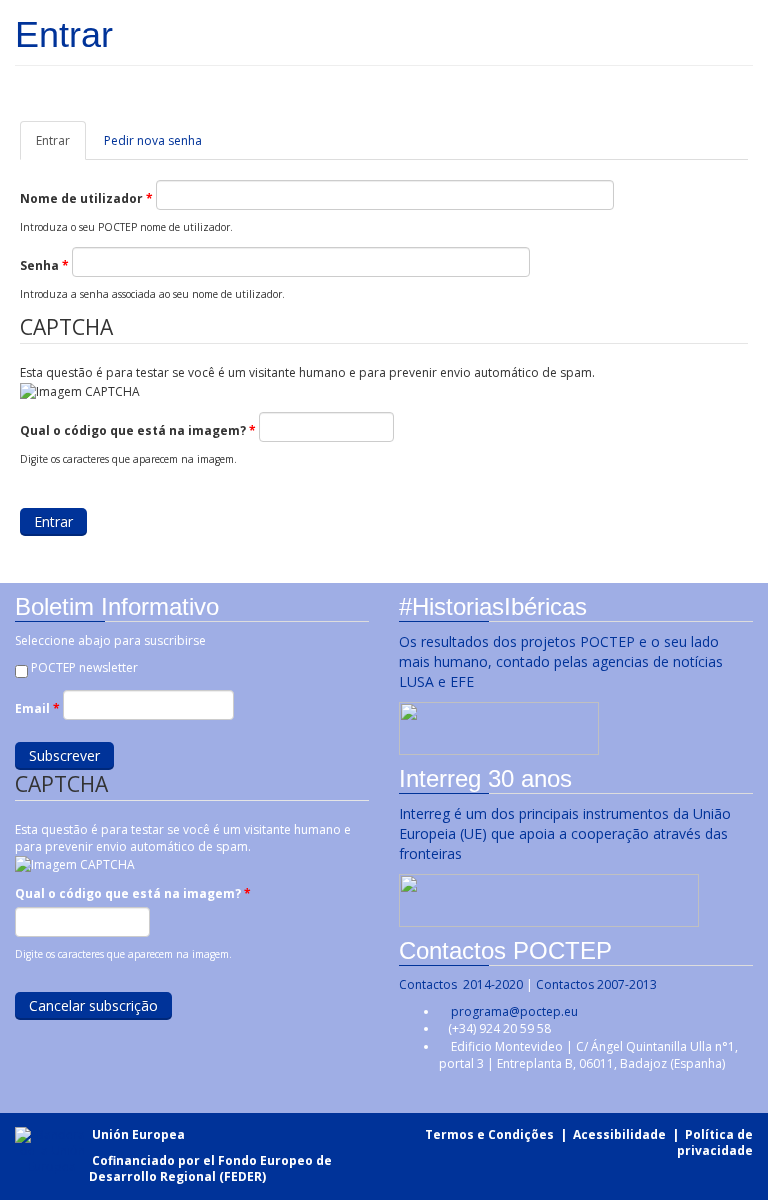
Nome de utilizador (86, 198)
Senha (44, 265)
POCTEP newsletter (84, 667)
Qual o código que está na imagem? (138, 430)
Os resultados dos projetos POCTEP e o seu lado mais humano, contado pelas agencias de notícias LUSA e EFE (561, 661)
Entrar (61, 146)
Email (37, 708)
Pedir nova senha (153, 140)
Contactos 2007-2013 (596, 984)
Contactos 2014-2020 (461, 984)
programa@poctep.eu (514, 1011)
